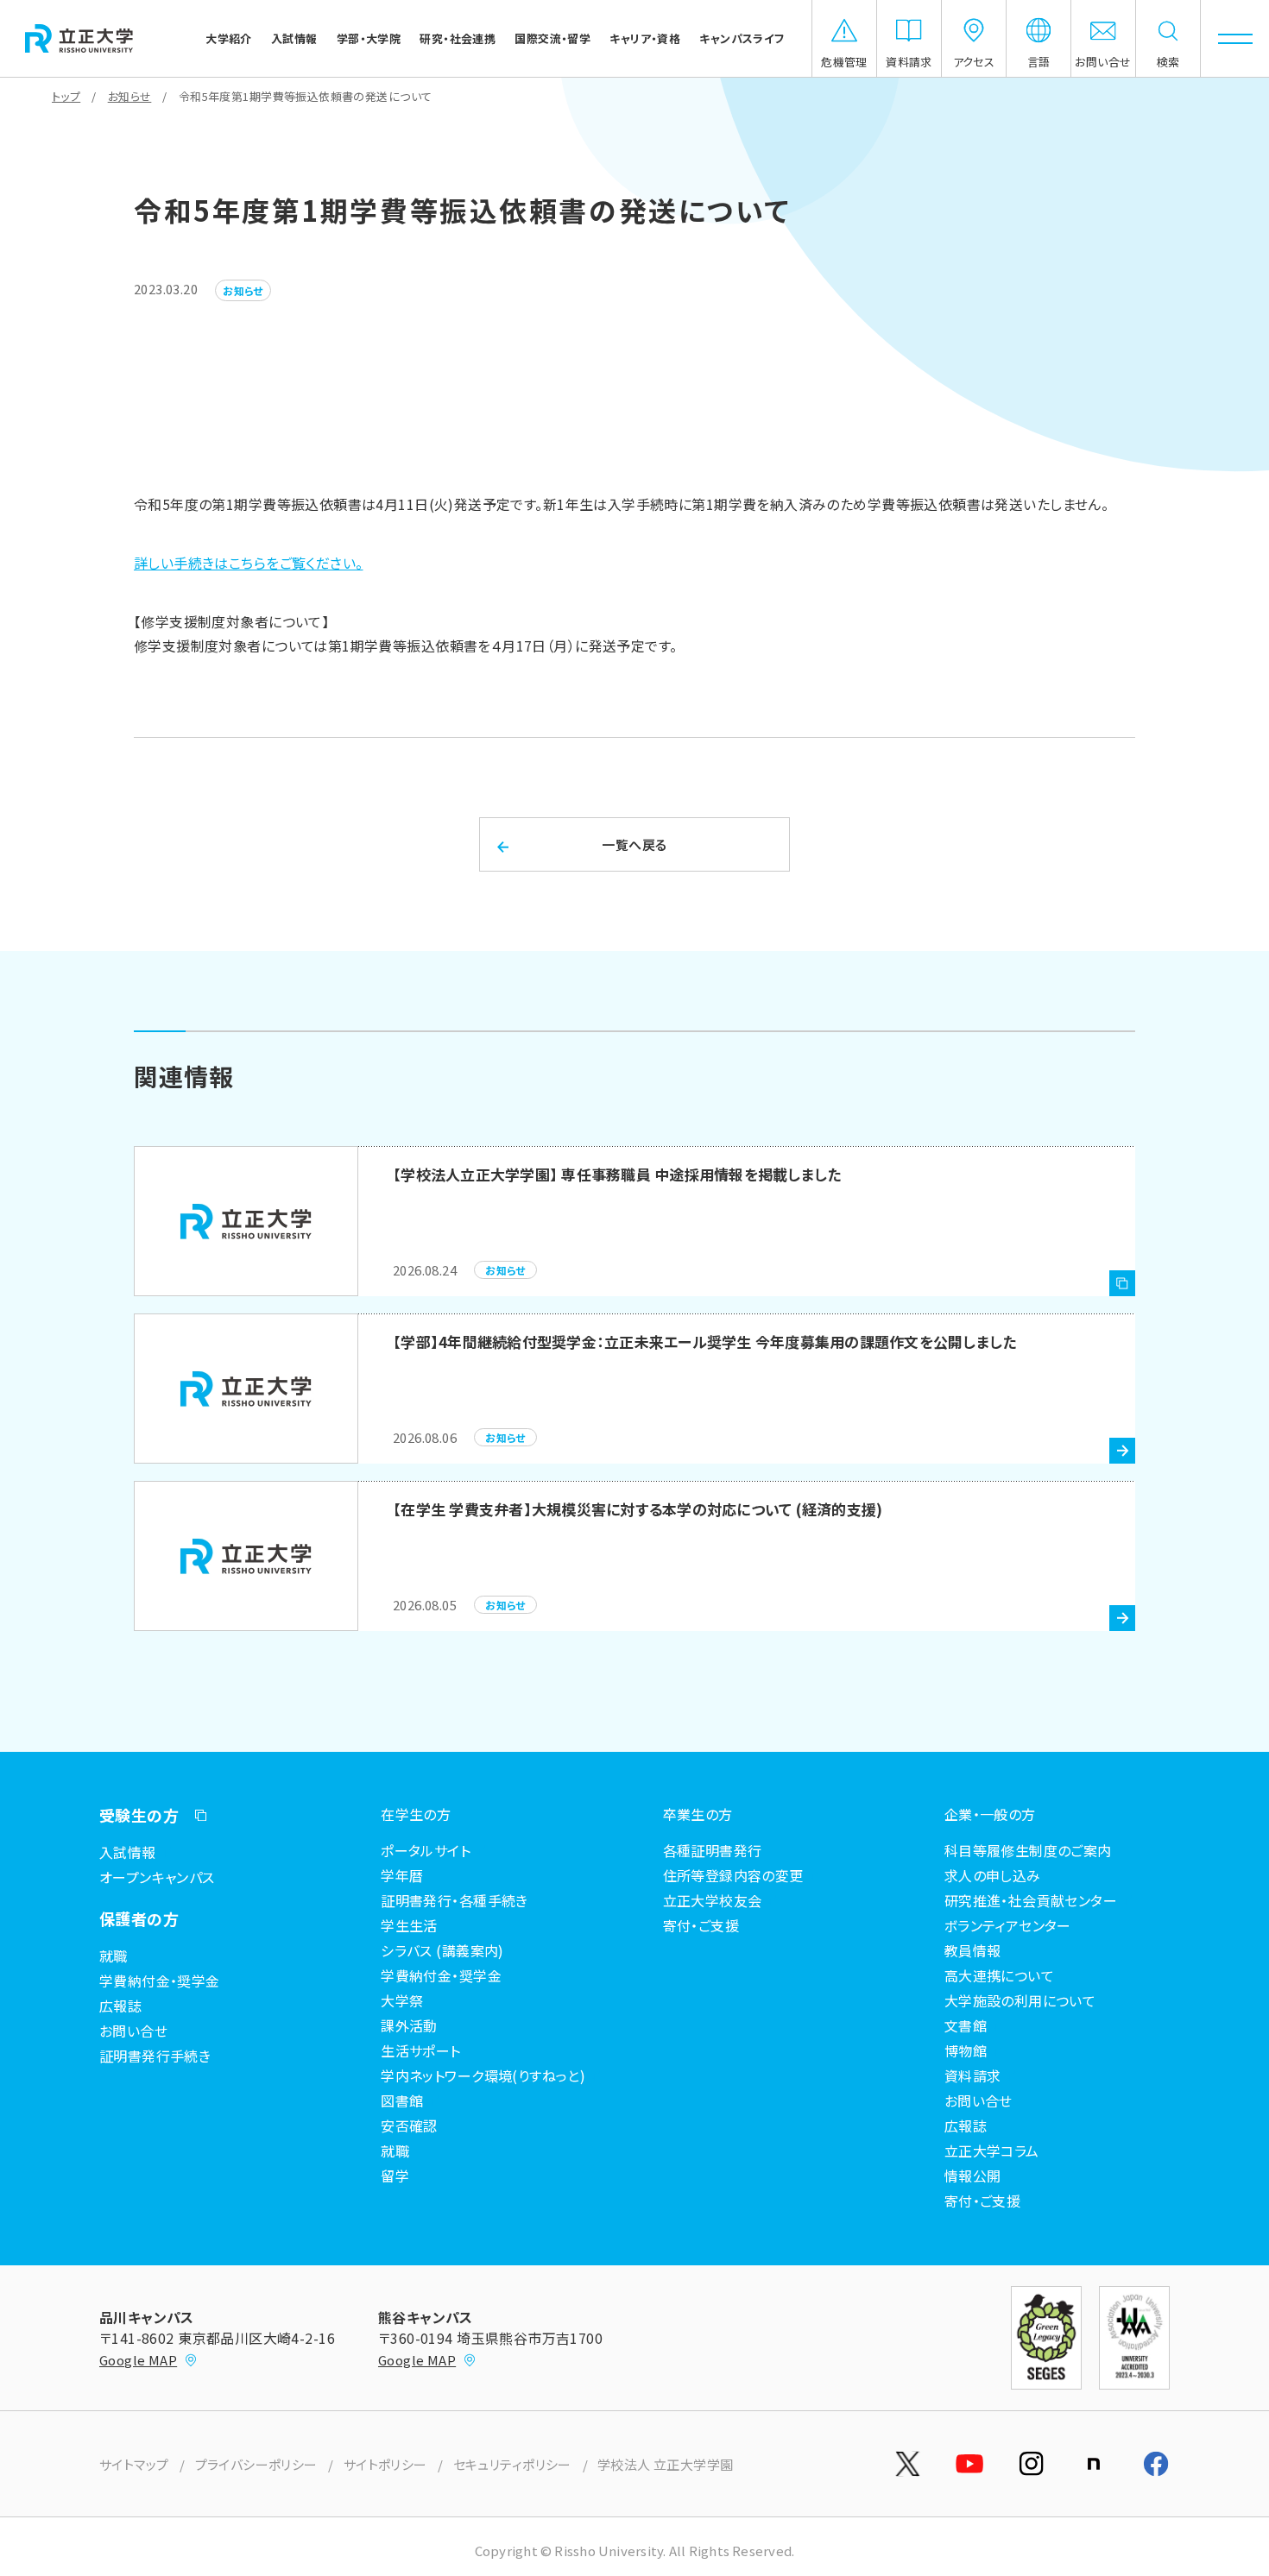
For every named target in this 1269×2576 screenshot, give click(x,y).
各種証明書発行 (713, 1850)
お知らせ (130, 96)
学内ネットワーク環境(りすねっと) (483, 2075)
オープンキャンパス (157, 1877)
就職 (114, 1956)
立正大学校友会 (713, 1900)
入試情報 (128, 1852)
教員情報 (973, 1950)
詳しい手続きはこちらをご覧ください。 (249, 563)
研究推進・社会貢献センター (1031, 1900)
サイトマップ (134, 2464)
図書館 (402, 2100)
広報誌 (120, 2006)
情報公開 (973, 2176)
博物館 (966, 2050)
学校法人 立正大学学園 (666, 2464)
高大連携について (999, 1975)
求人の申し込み (993, 1875)
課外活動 (409, 2025)
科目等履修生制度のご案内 (1028, 1850)
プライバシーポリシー (256, 2464)
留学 (395, 2176)
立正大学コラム (992, 2151)
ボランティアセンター (1008, 1925)
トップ (66, 96)
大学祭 (402, 2000)
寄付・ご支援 (701, 1925)
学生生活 (409, 1925)
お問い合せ (133, 2031)
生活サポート (421, 2050)
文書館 (966, 2025)
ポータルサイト (426, 1850)
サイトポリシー (385, 2464)
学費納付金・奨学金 (160, 1981)
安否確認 (409, 2126)
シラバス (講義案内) (442, 1950)
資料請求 (973, 2075)
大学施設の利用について (1020, 2000)
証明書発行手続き (155, 2056)
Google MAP (138, 2360)
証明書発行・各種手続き (455, 1900)
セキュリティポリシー (512, 2464)
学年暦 (402, 1875)
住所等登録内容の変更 (733, 1875)
